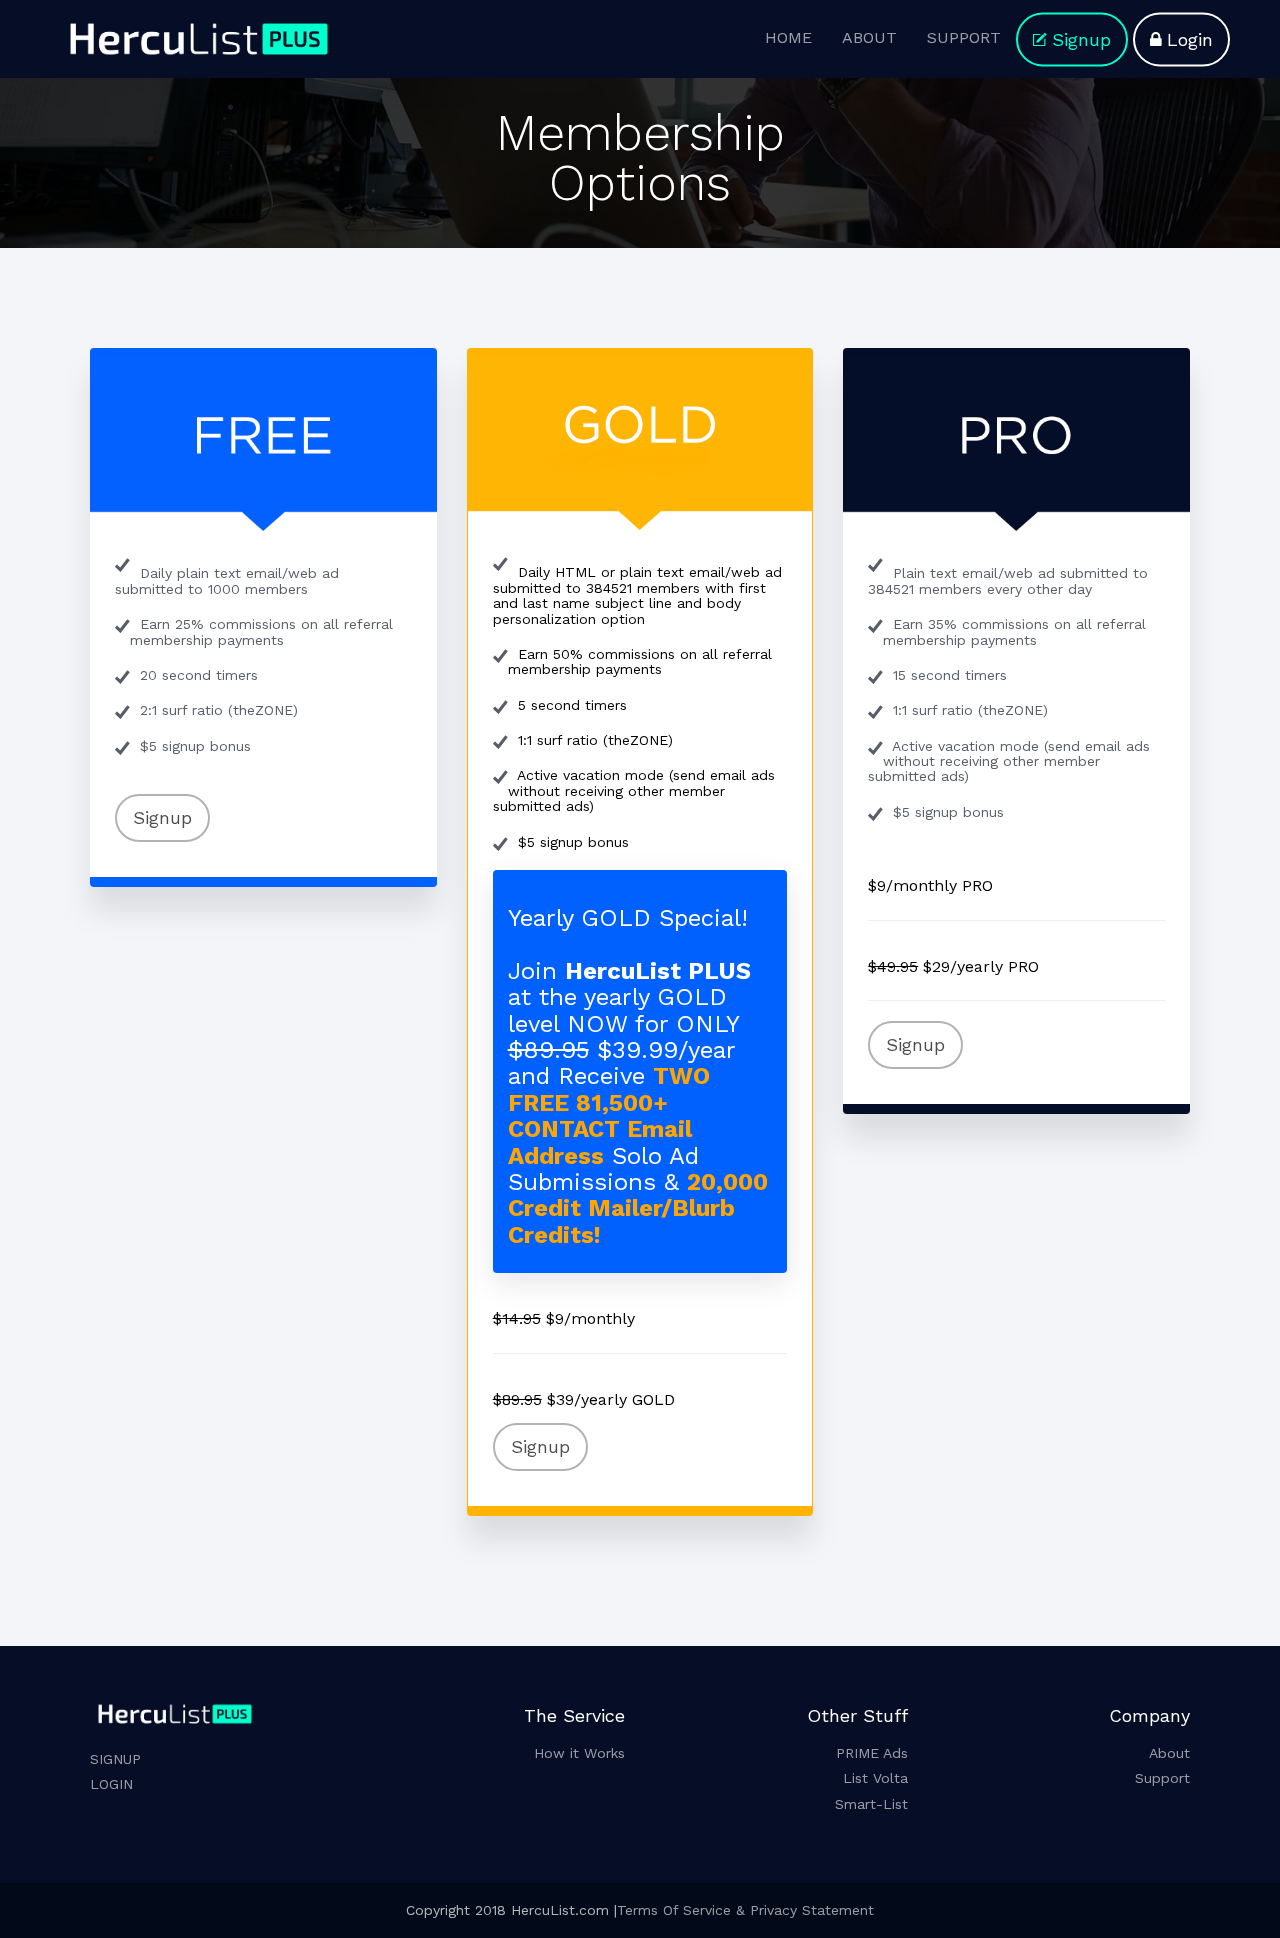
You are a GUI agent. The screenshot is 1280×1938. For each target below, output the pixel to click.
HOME (788, 37)
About (1169, 1753)
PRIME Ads (872, 1753)
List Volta (875, 1778)
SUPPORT (964, 37)
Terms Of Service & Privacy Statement (745, 1910)
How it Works (579, 1753)
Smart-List (871, 1804)
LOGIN (111, 1784)
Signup (1081, 39)
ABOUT (869, 37)
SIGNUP (115, 1759)
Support (1162, 1778)
